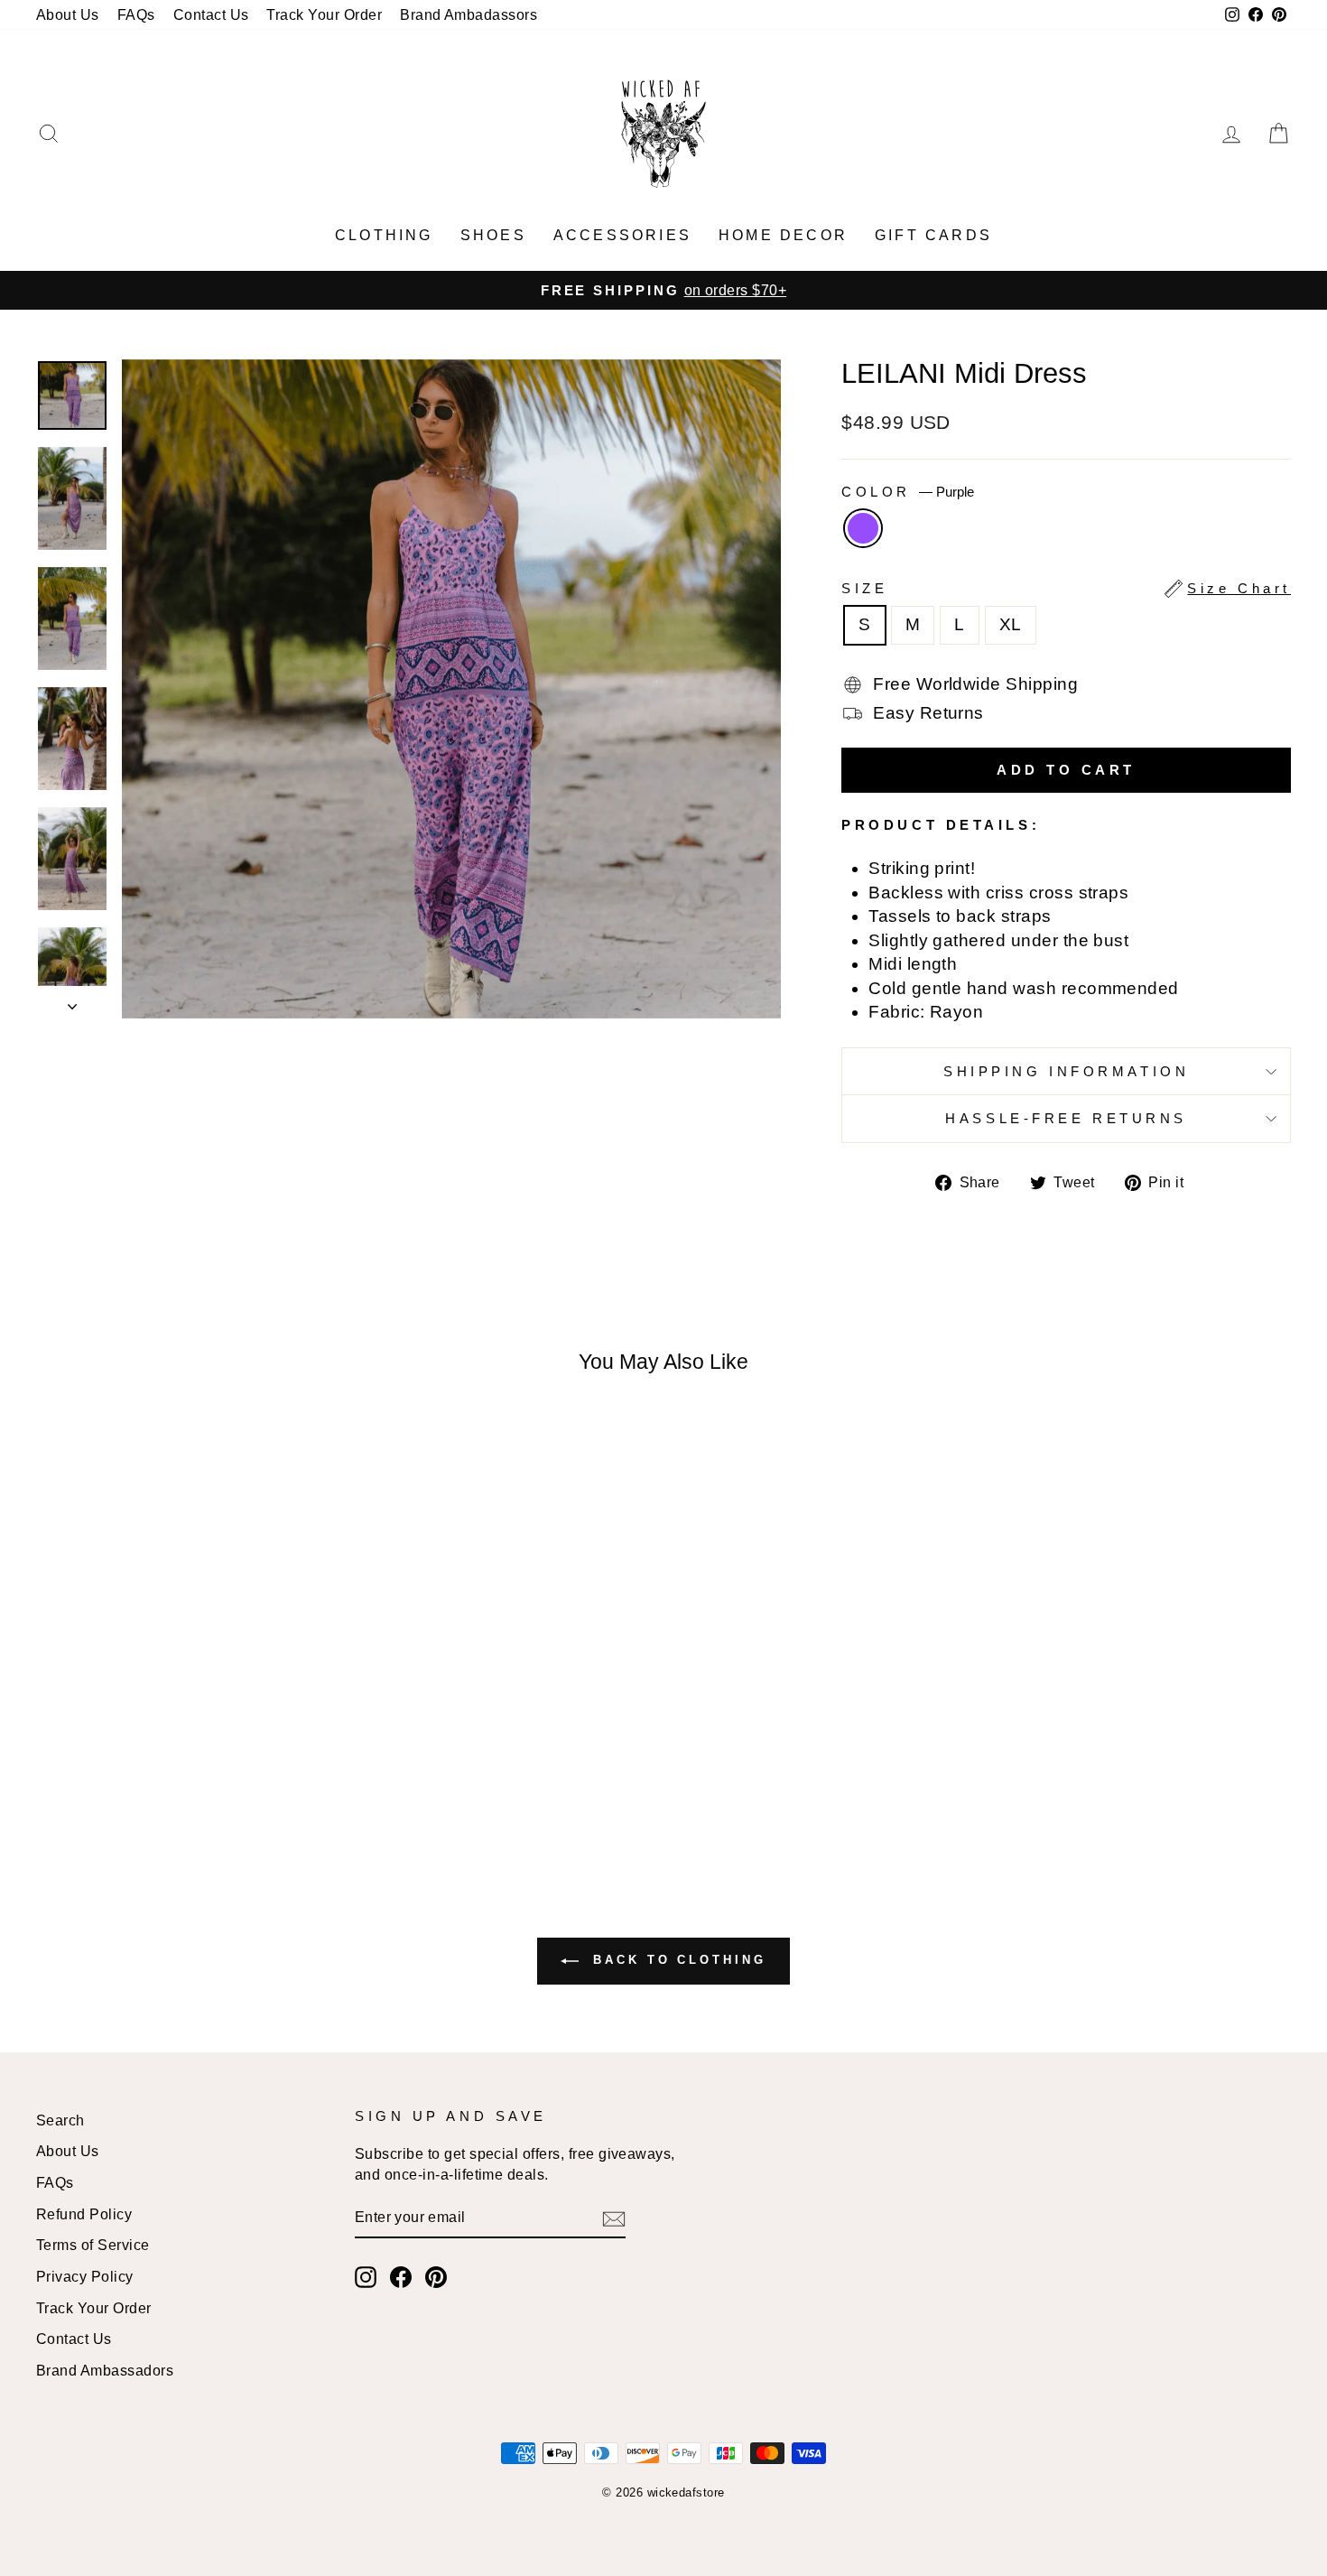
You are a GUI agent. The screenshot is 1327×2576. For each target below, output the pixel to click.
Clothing (384, 235)
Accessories (622, 235)
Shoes (493, 235)
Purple (863, 528)
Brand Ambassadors (105, 2370)
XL (1011, 624)
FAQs (136, 14)
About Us (68, 14)
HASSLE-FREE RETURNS (1066, 1118)
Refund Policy (84, 2214)
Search (60, 2120)
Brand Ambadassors (469, 14)
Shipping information (1066, 1071)
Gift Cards (933, 235)
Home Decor (783, 235)
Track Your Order (324, 14)
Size (1066, 588)
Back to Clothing (676, 1960)
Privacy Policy (85, 2276)
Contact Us (211, 14)
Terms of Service (93, 2245)
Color (907, 492)
